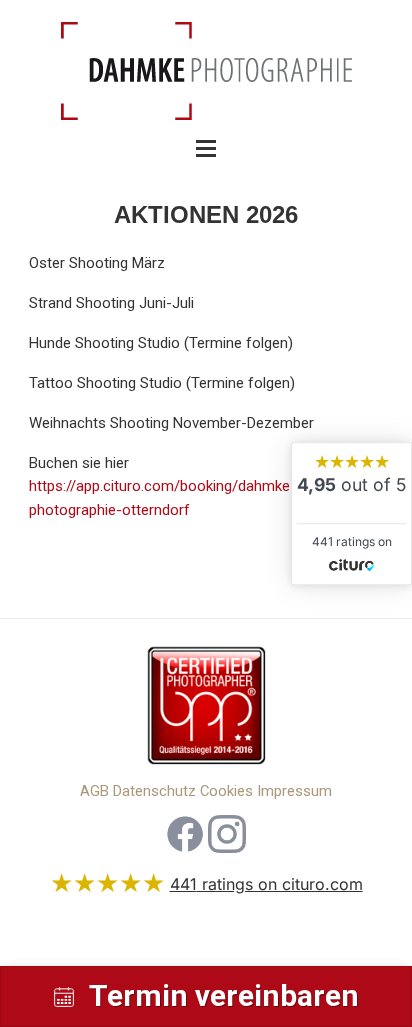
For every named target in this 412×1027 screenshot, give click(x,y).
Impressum (294, 791)
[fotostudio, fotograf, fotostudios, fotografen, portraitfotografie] (206, 711)
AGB (94, 791)
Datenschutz (154, 791)
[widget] (351, 513)
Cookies (226, 791)
